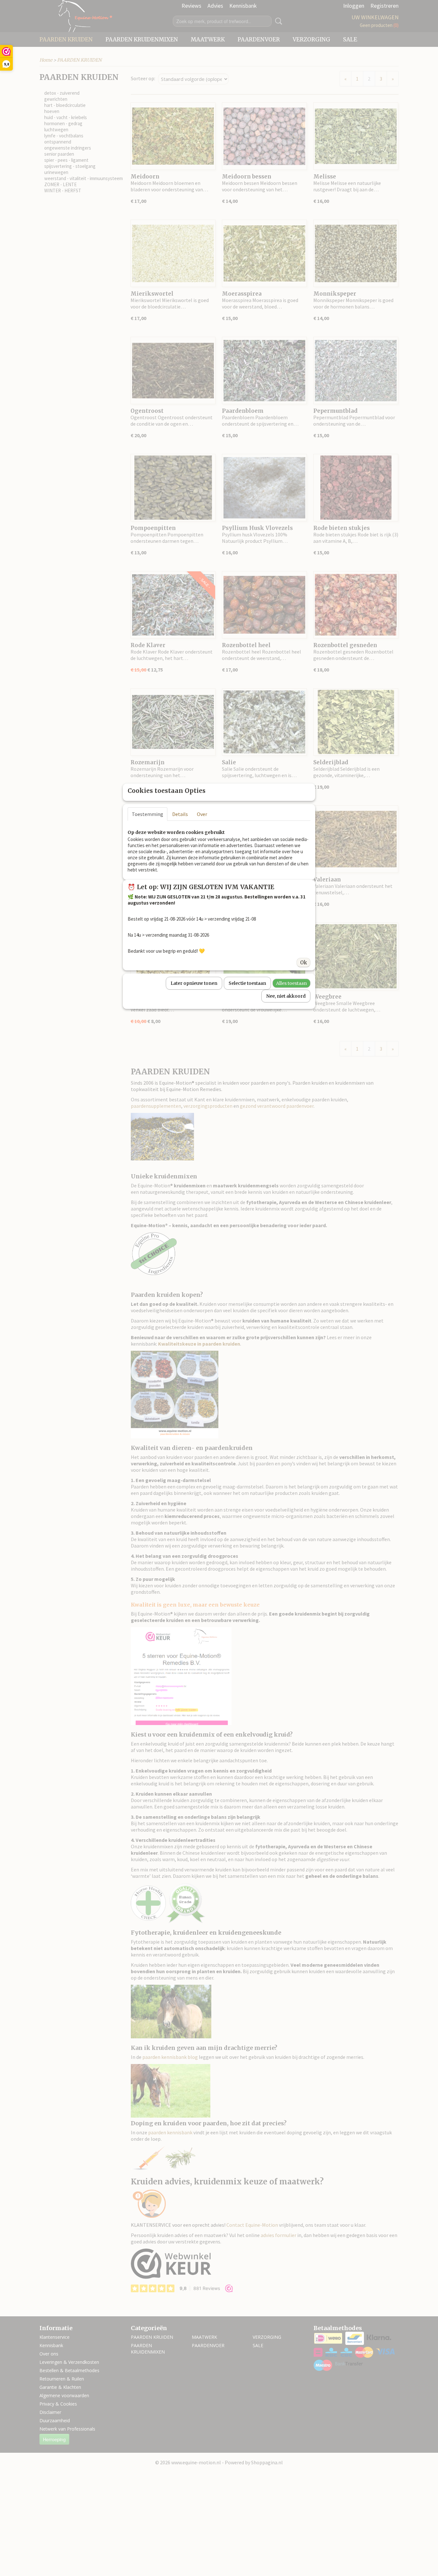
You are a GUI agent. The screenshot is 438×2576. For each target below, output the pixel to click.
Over (202, 814)
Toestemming (147, 814)
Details (180, 814)
